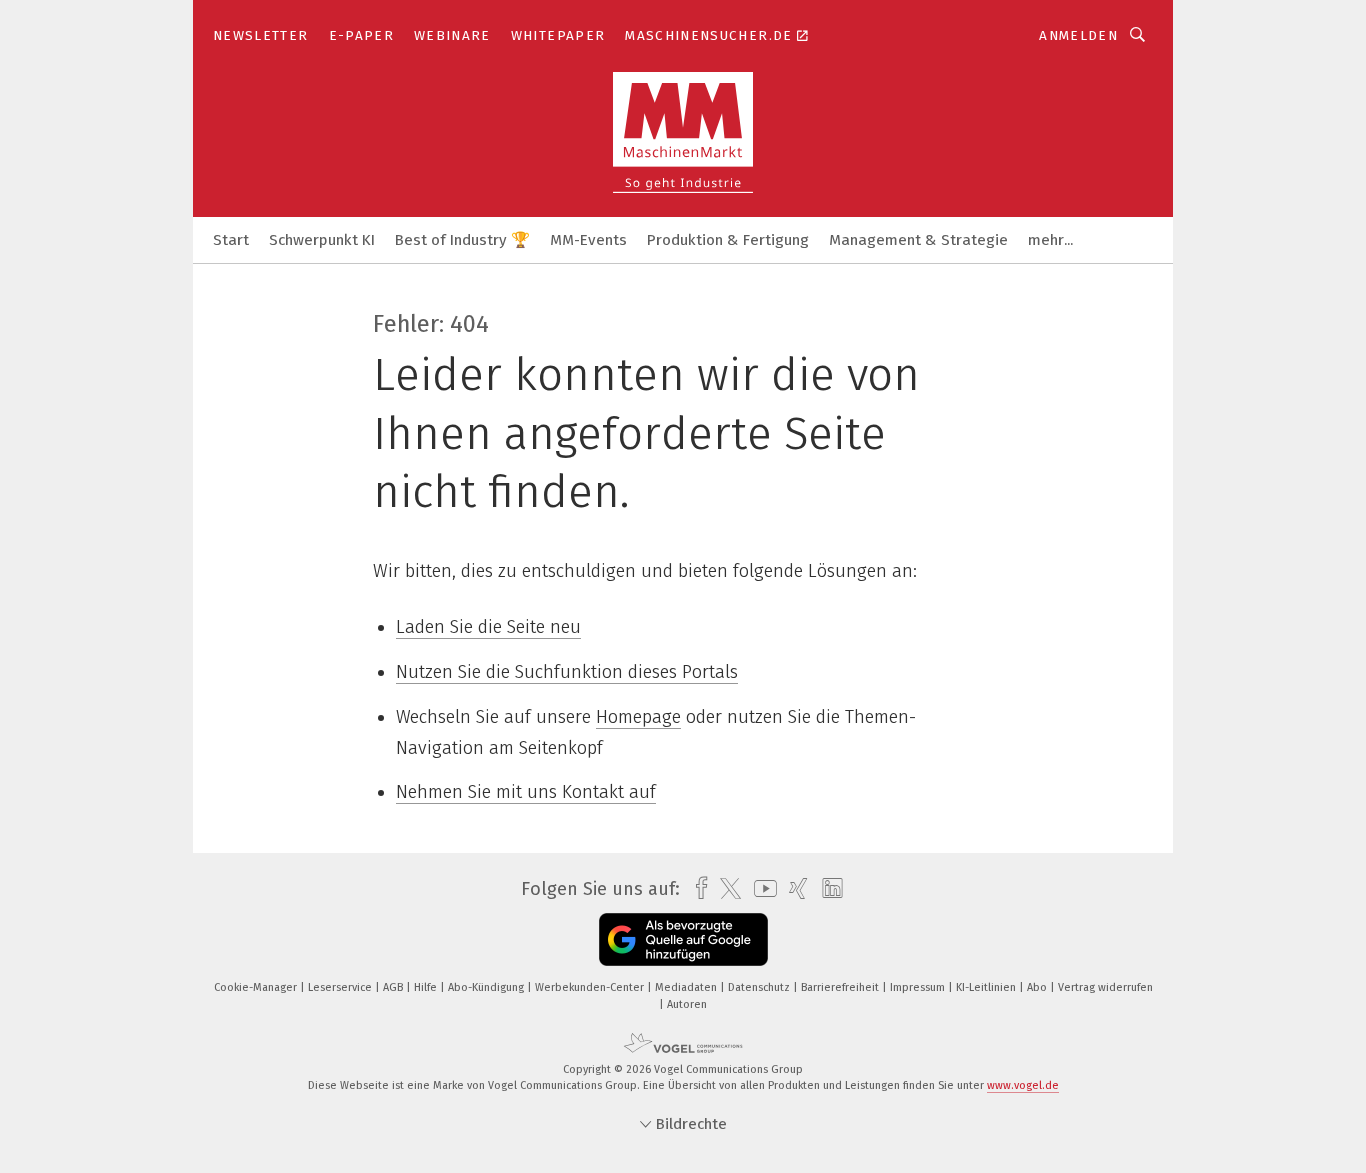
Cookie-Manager (257, 987)
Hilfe (427, 987)
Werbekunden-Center (591, 987)
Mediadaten (687, 987)
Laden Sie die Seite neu (488, 627)
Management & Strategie (918, 240)
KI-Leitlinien (987, 987)
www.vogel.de (1023, 1085)
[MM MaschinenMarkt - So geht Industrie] (231, 238)
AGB (394, 987)
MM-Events (588, 240)
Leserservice (341, 987)
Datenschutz (760, 987)
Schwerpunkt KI (322, 240)
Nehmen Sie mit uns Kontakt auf (526, 792)
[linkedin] (827, 889)
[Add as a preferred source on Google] (683, 939)
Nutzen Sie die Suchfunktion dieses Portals (567, 672)
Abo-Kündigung (487, 987)
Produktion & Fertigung (728, 240)
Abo (1038, 987)
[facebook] (696, 888)
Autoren (687, 1004)
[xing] (793, 888)
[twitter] (725, 889)
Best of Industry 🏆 (462, 240)
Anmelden (1078, 35)
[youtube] (760, 888)
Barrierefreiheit (841, 987)
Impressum (919, 987)
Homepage (638, 717)
